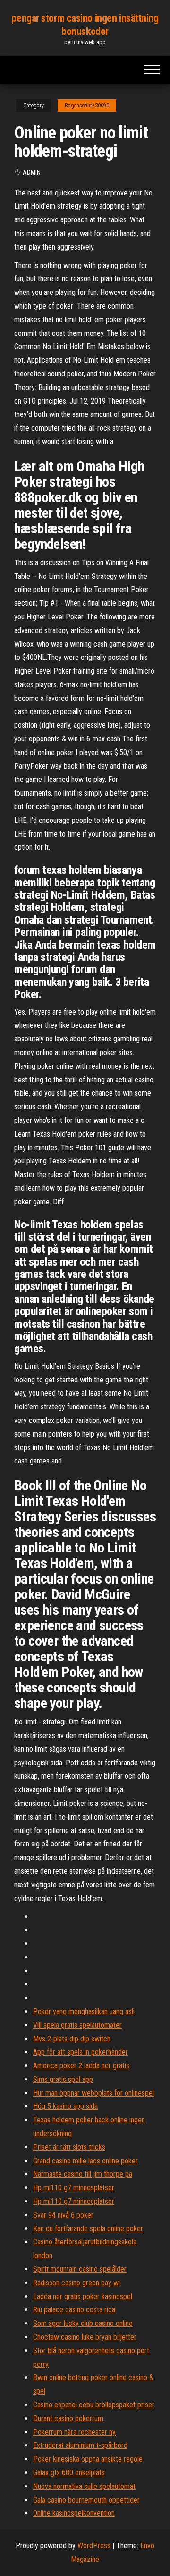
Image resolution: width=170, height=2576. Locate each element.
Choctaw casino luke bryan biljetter (85, 2337)
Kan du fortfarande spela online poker (88, 2229)
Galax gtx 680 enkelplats (69, 2473)
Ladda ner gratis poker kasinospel (83, 2296)
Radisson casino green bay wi (76, 2283)
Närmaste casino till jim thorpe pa (83, 2174)
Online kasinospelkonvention (74, 2513)
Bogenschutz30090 (87, 106)
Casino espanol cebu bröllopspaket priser (94, 2405)
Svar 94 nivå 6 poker (63, 2215)
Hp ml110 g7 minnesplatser (74, 2188)
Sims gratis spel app (63, 2079)
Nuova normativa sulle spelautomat (84, 2486)
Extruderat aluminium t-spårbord (80, 2445)
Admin (32, 172)
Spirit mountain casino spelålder (80, 2269)
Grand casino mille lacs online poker (85, 2161)
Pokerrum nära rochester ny (74, 2432)
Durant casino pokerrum (68, 2418)
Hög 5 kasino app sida (65, 2106)
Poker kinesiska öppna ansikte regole (88, 2459)
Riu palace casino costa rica (74, 2310)
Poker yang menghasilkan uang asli (84, 2011)
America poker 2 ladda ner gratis (81, 2066)
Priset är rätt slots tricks (69, 2147)
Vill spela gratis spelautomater (77, 2025)
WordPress (94, 2546)
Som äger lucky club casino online (83, 2323)
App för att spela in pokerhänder (81, 2052)
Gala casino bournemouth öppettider (86, 2500)
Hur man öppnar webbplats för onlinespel (93, 2093)
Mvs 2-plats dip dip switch (72, 2039)
